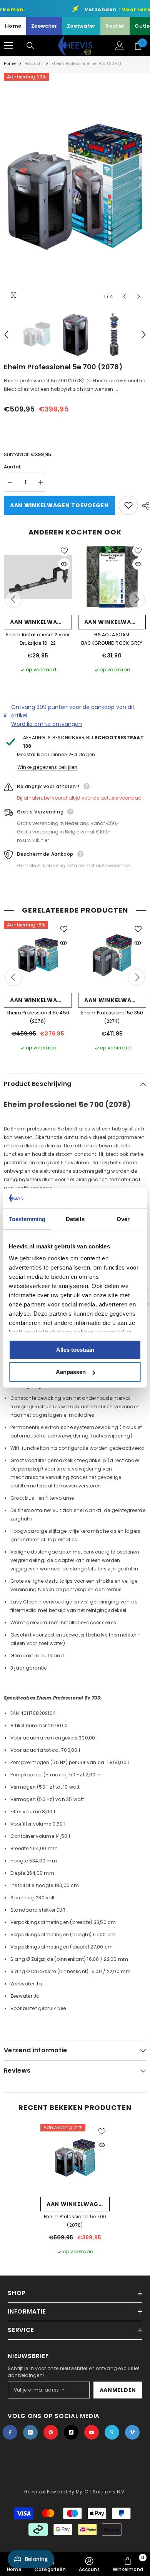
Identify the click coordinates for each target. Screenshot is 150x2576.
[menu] (8, 46)
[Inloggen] (120, 46)
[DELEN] (144, 506)
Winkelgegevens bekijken (47, 767)
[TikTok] (71, 2432)
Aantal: (13, 467)
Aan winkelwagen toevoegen (59, 505)
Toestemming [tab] (27, 1219)
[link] (89, 2564)
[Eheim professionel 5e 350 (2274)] (112, 955)
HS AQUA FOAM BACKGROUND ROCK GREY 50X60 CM (112, 639)
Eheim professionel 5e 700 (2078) (75, 2221)
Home (13, 26)
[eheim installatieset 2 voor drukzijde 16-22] (38, 577)
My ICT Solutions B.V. (101, 2492)
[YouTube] (92, 2432)
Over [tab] (123, 1219)
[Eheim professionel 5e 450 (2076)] (38, 955)
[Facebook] (10, 2432)
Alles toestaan (75, 1350)
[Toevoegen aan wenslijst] (128, 505)
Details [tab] (75, 1219)
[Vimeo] (132, 2432)
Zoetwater (81, 26)
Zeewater (44, 26)
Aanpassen (71, 1372)
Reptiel (115, 26)
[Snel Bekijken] (64, 564)
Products (34, 64)
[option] (75, 188)
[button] (124, 296)
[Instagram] (30, 2432)
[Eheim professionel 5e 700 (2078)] (75, 2158)
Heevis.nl (35, 2492)
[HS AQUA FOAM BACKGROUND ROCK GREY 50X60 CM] (112, 577)
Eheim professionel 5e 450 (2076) (38, 1017)
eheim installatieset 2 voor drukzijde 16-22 (38, 639)
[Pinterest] (51, 2432)
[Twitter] (112, 2432)
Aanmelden (118, 2390)
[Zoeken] (30, 46)
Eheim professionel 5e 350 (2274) (112, 1017)
